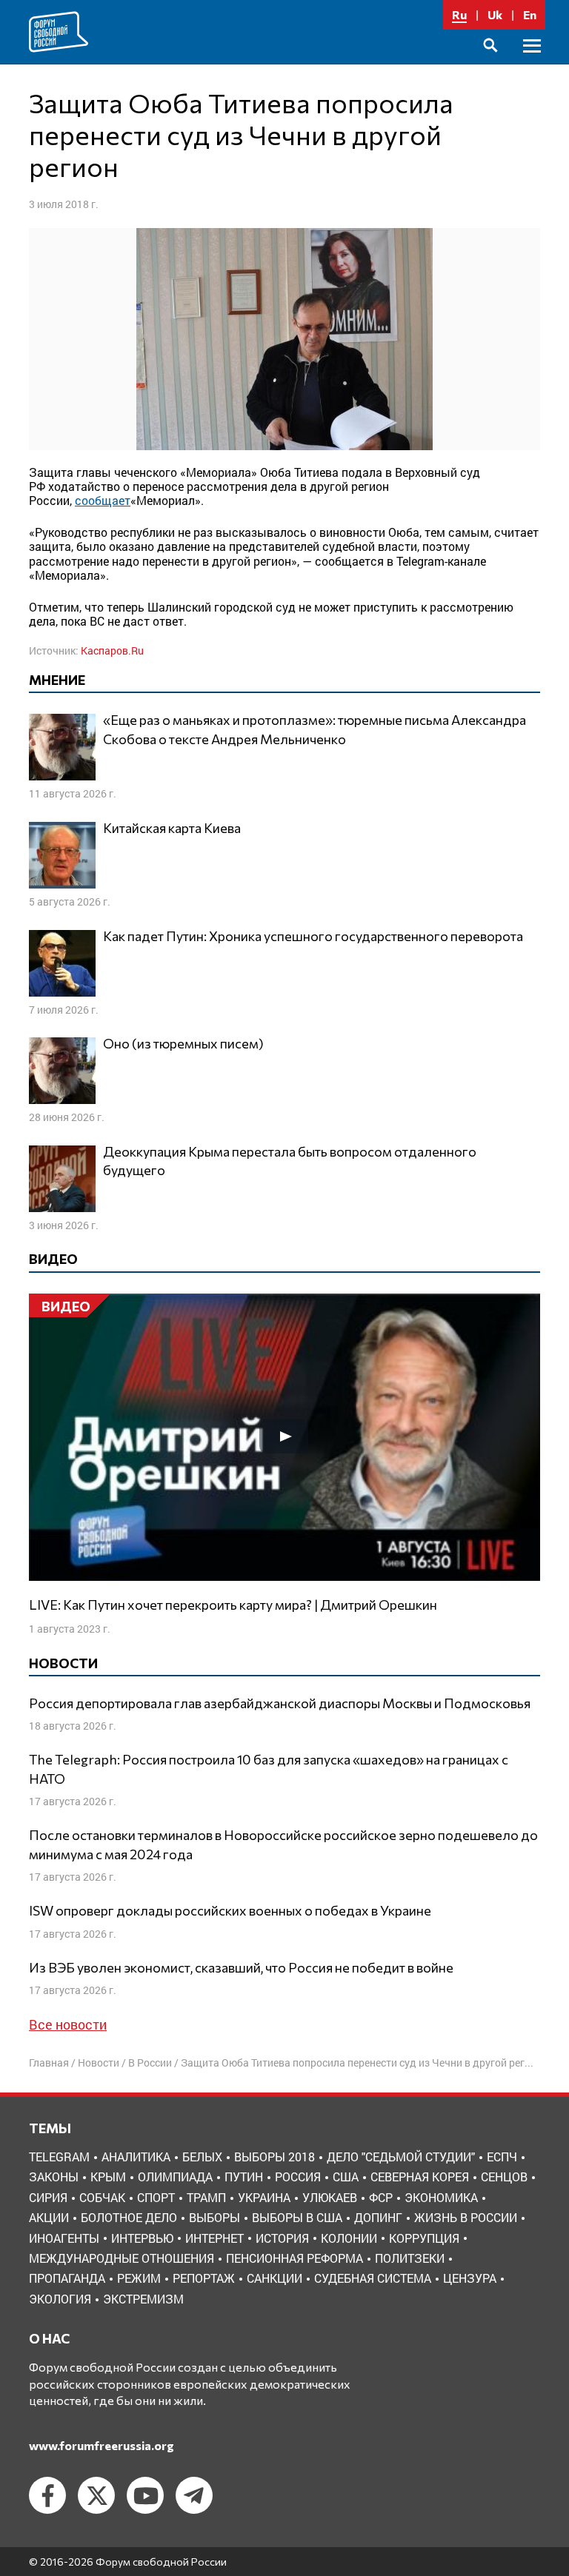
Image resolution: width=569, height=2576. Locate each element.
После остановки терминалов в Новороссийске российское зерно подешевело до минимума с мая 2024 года (283, 1844)
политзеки (410, 2258)
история (282, 2238)
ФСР (381, 2197)
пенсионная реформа (295, 2258)
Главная (49, 2063)
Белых (202, 2157)
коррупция (424, 2238)
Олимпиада (175, 2177)
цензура (470, 2278)
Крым (108, 2177)
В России (150, 2063)
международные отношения (122, 2258)
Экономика (441, 2197)
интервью (142, 2238)
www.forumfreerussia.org (102, 2445)
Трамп (206, 2197)
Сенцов (504, 2177)
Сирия (48, 2197)
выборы (214, 2217)
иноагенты (64, 2238)
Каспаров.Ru (112, 650)
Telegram (59, 2157)
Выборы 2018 (274, 2157)
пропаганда (67, 2278)
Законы (54, 2177)
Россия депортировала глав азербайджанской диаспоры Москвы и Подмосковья (280, 1703)
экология (60, 2299)
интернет (214, 2238)
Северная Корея (420, 2177)
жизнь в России (466, 2217)
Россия (298, 2177)
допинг (378, 2217)
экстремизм (143, 2299)
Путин (244, 2177)
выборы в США (297, 2217)
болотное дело (129, 2217)
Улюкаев (330, 2197)
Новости (99, 2063)
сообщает (103, 500)
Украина (264, 2197)
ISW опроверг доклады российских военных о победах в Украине (230, 1910)
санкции (274, 2278)
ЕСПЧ (502, 2157)
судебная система (373, 2278)
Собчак (102, 2197)
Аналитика (136, 2157)
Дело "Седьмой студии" (401, 2157)
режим (139, 2278)
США (346, 2177)
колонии (349, 2238)
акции (49, 2217)
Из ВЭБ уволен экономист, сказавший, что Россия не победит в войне (241, 1967)
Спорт (156, 2197)
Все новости (68, 2024)
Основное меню (532, 63)
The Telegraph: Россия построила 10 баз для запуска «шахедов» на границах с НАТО (269, 1769)
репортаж (204, 2278)
